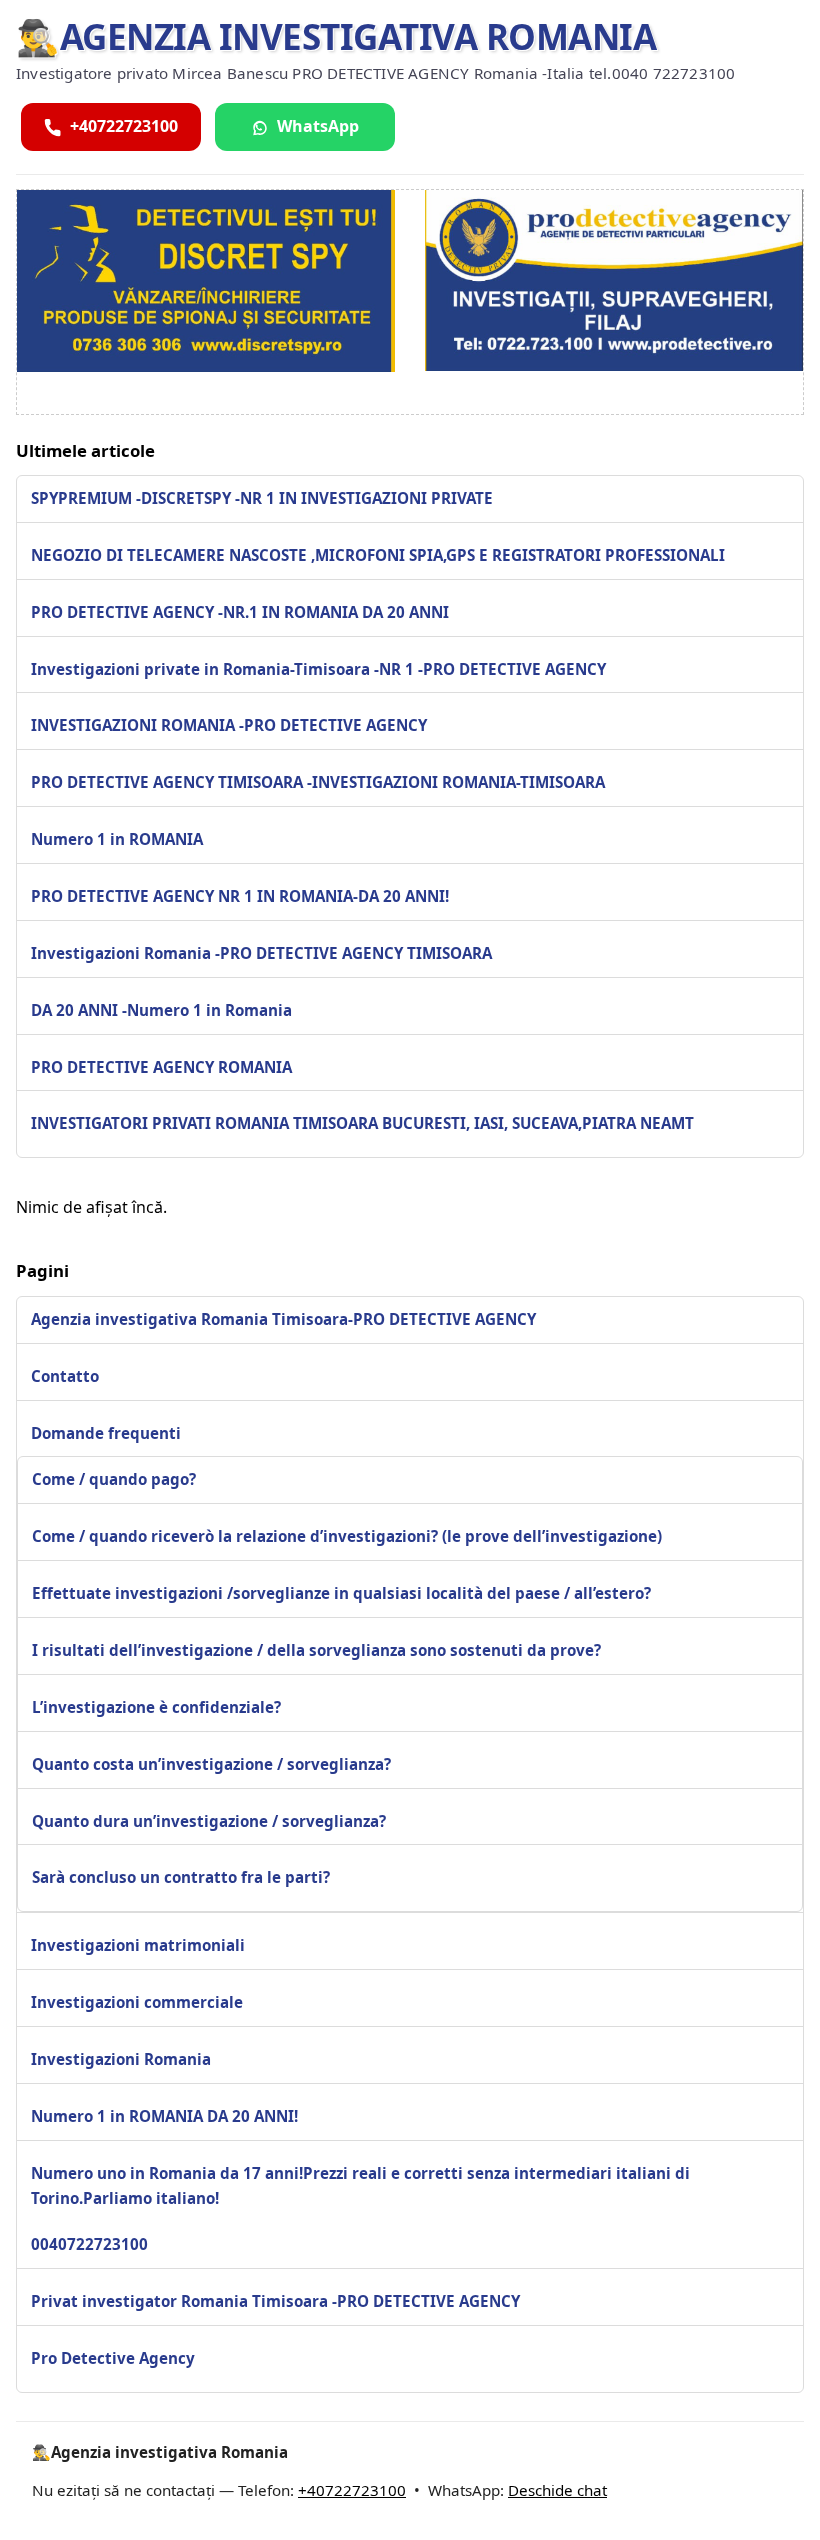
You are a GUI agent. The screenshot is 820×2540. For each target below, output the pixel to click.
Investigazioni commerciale (137, 2002)
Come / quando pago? (114, 1479)
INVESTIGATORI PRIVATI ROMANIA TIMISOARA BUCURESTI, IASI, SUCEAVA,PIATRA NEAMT (362, 1123)
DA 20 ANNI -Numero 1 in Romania (161, 1010)
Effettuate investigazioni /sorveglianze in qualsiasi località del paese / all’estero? (341, 1593)
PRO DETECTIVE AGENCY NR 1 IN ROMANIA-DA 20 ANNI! (240, 896)
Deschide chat (557, 2490)
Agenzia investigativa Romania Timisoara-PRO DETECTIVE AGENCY (283, 1319)
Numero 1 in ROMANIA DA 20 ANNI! (164, 2116)
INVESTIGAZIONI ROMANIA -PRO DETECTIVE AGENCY (229, 725)
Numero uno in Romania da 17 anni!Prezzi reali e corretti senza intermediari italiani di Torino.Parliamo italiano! (360, 2186)
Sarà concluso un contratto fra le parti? (181, 1877)
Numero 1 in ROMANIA (117, 839)
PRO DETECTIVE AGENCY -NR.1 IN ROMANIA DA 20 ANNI (240, 612)
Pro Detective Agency (113, 2358)
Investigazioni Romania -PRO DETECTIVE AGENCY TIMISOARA (261, 953)
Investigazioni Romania (121, 2059)
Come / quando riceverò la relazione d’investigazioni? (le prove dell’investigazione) (347, 1536)
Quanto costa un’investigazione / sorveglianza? (211, 1764)
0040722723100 (89, 2244)
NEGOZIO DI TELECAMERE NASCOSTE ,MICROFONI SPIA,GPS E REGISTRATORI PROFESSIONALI (378, 555)
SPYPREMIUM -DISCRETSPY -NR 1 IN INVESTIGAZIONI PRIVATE (262, 498)
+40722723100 (352, 2490)
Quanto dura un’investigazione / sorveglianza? (209, 1821)
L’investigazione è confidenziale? (156, 1707)
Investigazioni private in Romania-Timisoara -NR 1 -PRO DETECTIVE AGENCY (318, 669)
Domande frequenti (106, 1433)
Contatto (65, 1376)
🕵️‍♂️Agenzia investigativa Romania (336, 36)
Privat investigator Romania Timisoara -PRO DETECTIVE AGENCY (275, 2301)
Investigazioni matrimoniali (138, 1945)
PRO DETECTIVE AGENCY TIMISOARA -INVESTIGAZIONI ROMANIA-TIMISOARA (318, 782)
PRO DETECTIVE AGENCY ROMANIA (161, 1067)
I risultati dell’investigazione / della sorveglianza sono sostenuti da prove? (316, 1650)
